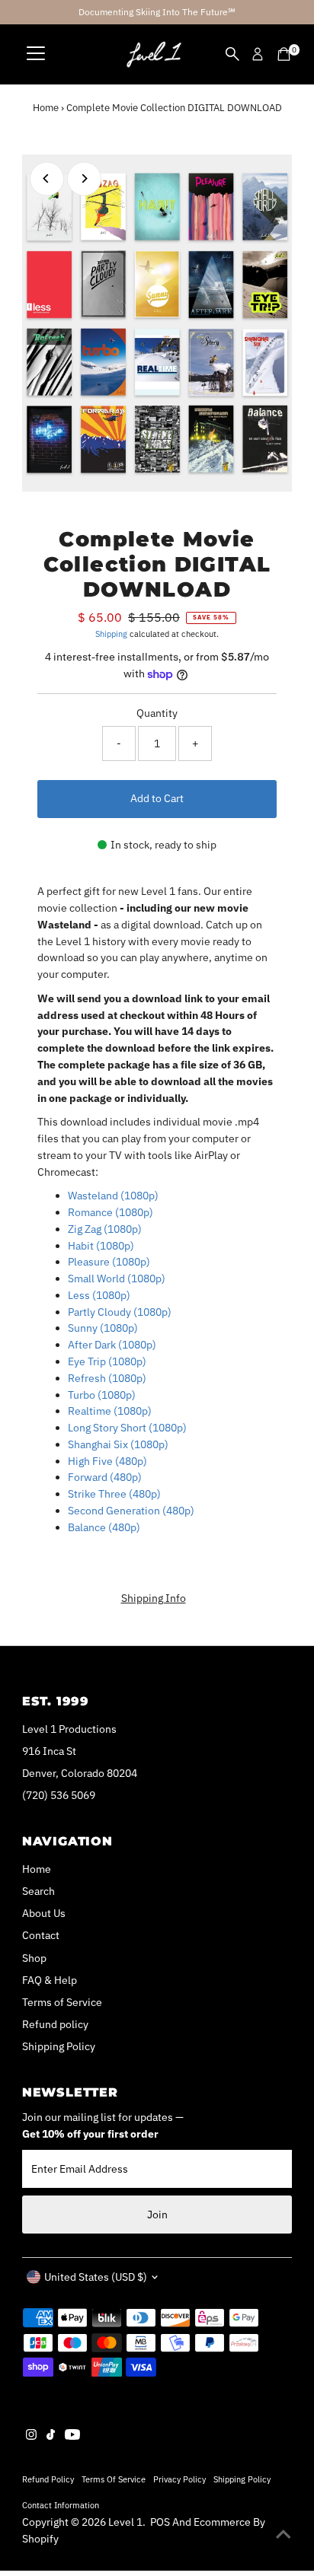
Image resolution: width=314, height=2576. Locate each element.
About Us (44, 1913)
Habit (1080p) (101, 1246)
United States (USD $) (96, 2277)
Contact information (61, 2505)
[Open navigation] (36, 54)
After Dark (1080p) (112, 1345)
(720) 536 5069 (59, 1795)
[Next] (84, 178)
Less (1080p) (99, 1295)
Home (46, 108)
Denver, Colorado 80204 (80, 1773)
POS (160, 2522)
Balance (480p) (104, 1527)
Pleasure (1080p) (109, 1262)
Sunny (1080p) (103, 1328)
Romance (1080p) (111, 1212)
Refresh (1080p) (107, 1378)
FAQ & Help (50, 1980)
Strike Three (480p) (114, 1494)
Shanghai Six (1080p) (118, 1444)
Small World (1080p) (117, 1278)
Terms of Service (62, 2002)
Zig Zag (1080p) (105, 1229)
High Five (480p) (107, 1461)
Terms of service (114, 2479)
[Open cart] (284, 54)
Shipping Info (154, 1599)
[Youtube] (72, 2436)
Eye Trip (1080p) (107, 1361)
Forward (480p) (105, 1477)
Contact (41, 1935)
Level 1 (125, 2522)
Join (157, 2215)
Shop (34, 1958)
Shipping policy (242, 2479)
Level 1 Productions (69, 1729)
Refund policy (55, 2024)
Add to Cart (157, 798)
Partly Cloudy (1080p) (120, 1312)
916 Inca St (49, 1751)
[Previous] (47, 178)
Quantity (157, 713)
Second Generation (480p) (131, 1511)
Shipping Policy (59, 2046)
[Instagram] (31, 2436)
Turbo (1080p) (102, 1395)
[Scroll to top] (284, 2534)
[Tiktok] (51, 2436)
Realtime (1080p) (110, 1411)
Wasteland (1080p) (113, 1196)
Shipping (111, 634)
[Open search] (232, 54)
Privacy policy (179, 2479)
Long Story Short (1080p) (127, 1428)
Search (38, 1891)
